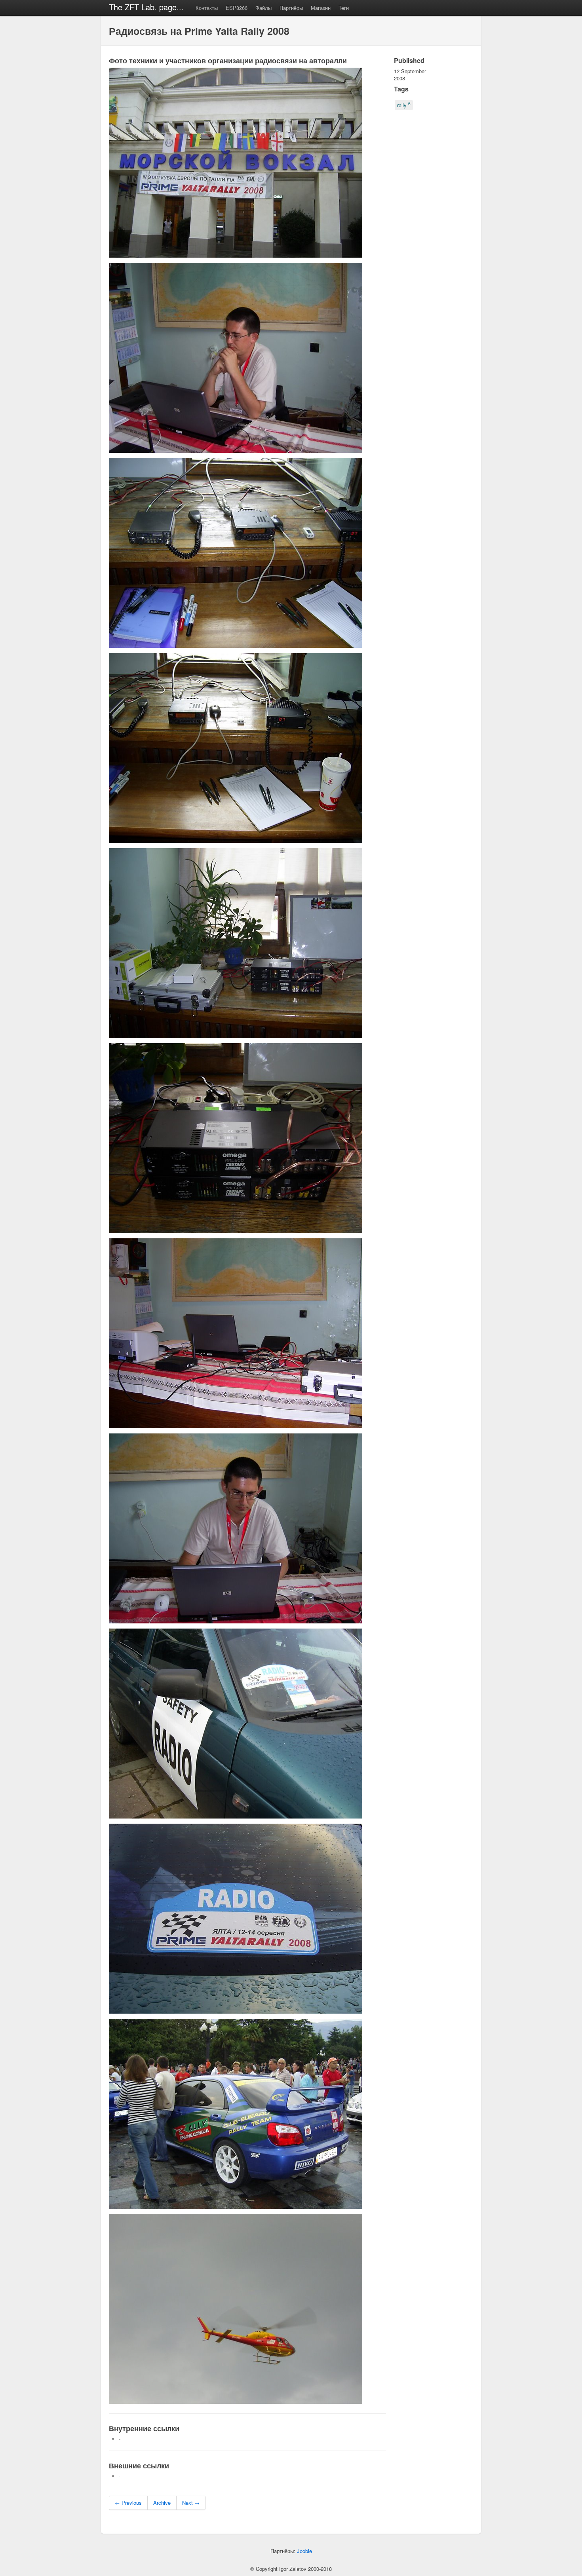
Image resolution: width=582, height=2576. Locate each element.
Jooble (304, 2551)
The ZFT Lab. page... (146, 7)
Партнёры (291, 8)
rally (404, 105)
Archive (162, 2503)
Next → (191, 2503)
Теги (344, 8)
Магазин (321, 8)
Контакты (207, 8)
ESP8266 (237, 8)
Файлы (263, 8)
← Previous (128, 2503)
